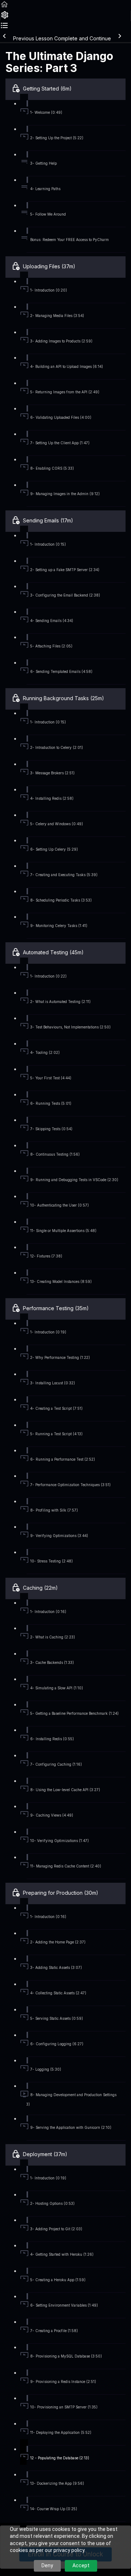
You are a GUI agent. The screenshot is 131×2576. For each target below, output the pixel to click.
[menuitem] (5, 17)
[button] (4, 7)
